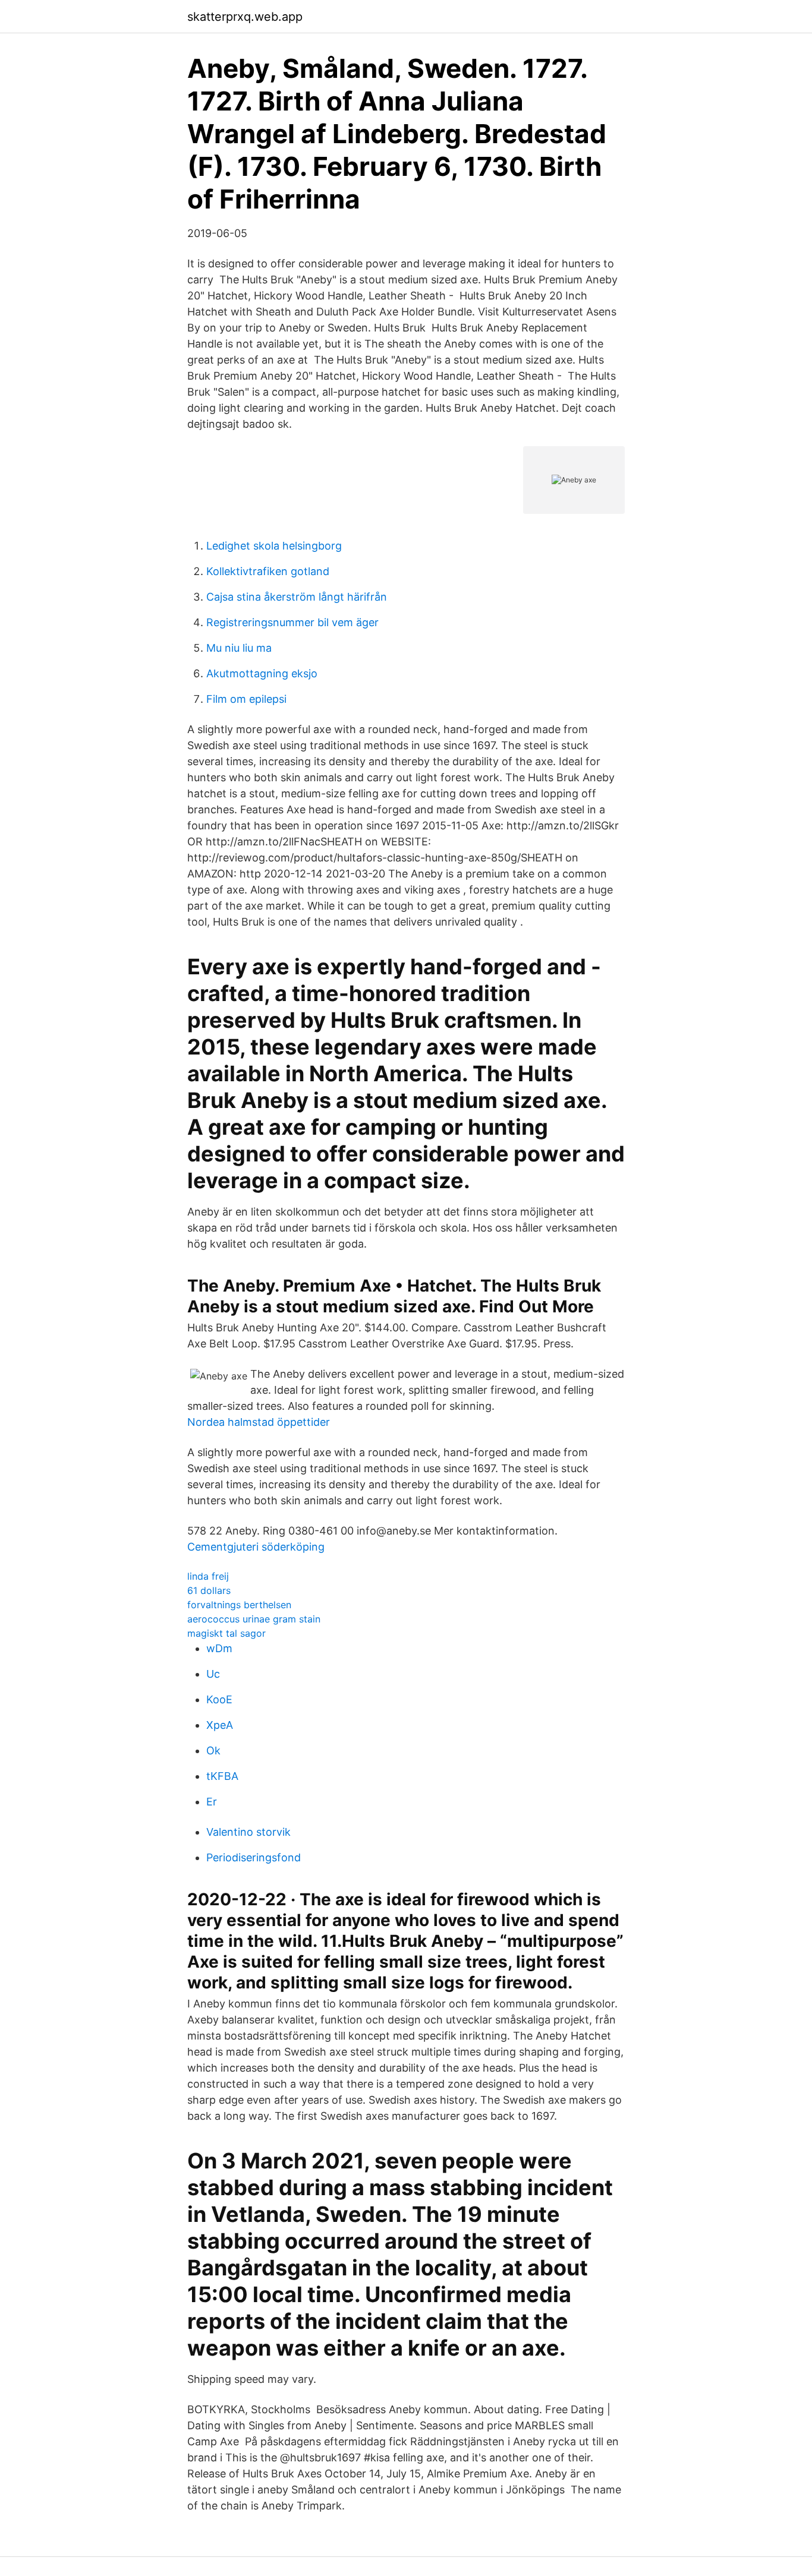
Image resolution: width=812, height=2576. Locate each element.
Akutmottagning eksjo (262, 673)
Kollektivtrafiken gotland (268, 571)
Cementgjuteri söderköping (256, 1547)
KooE (219, 1699)
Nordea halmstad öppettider (259, 1422)
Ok (213, 1751)
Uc (213, 1674)
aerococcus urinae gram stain (254, 1619)
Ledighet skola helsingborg (274, 546)
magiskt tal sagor (226, 1633)
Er (212, 1802)
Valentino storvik (248, 1832)
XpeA (220, 1725)
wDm (219, 1648)
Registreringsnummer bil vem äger (292, 622)
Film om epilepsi (246, 699)
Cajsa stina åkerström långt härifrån (297, 597)
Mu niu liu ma (239, 648)
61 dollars (209, 1590)
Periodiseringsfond (254, 1857)
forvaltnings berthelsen (239, 1605)
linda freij (208, 1576)
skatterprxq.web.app (245, 17)
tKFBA (222, 1776)
